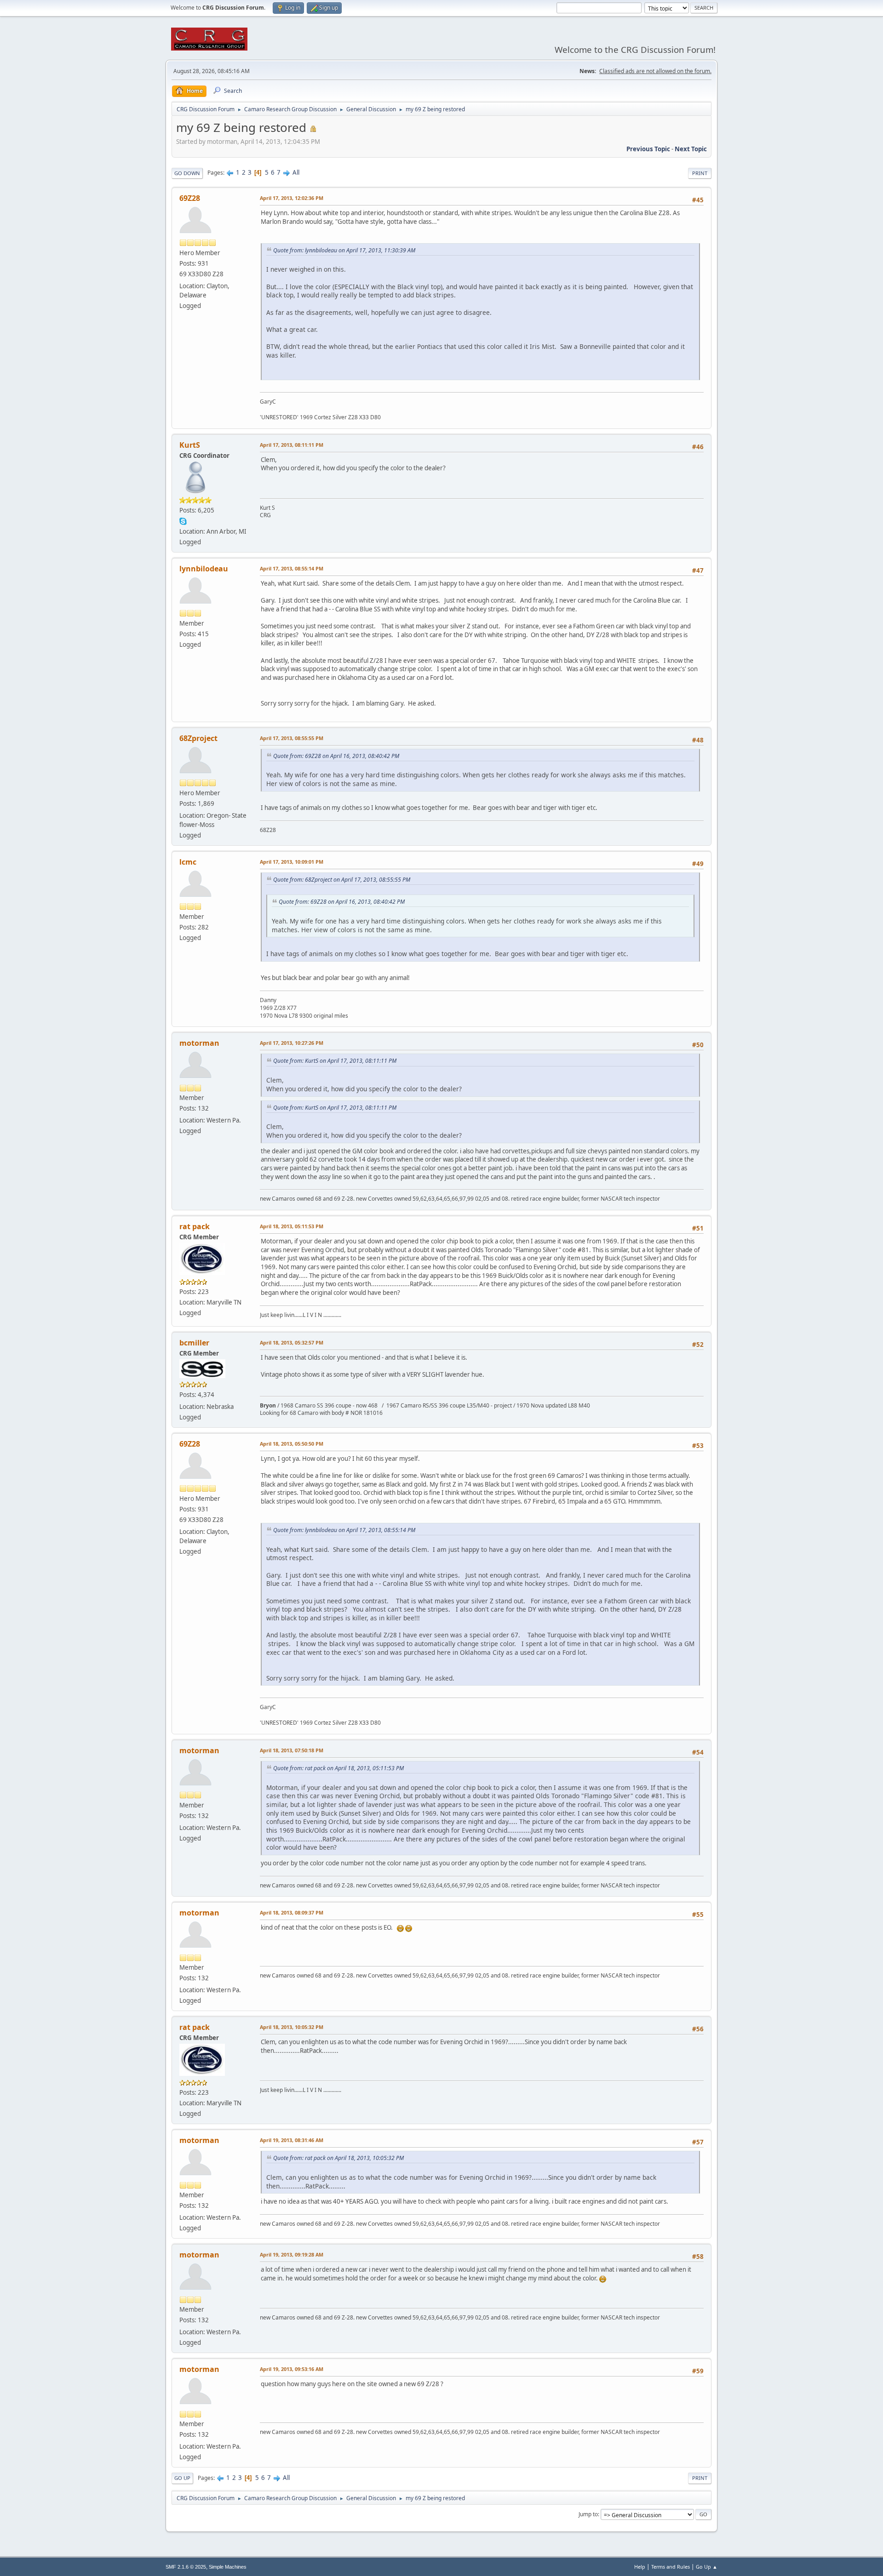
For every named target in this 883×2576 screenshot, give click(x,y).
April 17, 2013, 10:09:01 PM (292, 862)
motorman (199, 1043)
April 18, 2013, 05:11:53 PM (292, 1226)
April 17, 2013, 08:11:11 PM (292, 445)
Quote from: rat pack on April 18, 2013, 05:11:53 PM (338, 1768)
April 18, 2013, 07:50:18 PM (292, 1750)
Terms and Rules (671, 2567)
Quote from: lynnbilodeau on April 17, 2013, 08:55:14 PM (344, 1530)
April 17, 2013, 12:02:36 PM (292, 198)
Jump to (588, 2514)
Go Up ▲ (707, 2567)
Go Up (182, 2478)
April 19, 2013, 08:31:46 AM (292, 2140)
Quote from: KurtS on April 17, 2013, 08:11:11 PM (335, 1061)
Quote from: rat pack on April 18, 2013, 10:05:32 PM (338, 2158)
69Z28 (190, 198)
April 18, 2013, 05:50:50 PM (292, 1444)
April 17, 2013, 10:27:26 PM (292, 1043)
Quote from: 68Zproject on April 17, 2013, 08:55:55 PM (342, 880)
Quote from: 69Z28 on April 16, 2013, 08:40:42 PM (336, 756)
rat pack (195, 1226)
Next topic (691, 149)
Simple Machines (228, 2567)
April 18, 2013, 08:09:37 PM (292, 1912)
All (296, 172)
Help (640, 2567)
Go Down (187, 173)
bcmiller (194, 1343)
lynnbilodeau (204, 569)
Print (700, 173)
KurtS (190, 445)
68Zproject (198, 738)
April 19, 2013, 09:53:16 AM (292, 2369)
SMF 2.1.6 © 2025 (186, 2567)
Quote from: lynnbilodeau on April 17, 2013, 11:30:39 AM (344, 250)
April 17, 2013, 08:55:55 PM (292, 738)
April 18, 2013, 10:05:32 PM (292, 2027)
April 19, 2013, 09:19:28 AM (292, 2254)
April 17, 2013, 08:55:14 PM (292, 568)
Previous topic (648, 149)
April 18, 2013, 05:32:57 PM (292, 1342)
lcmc (188, 862)
